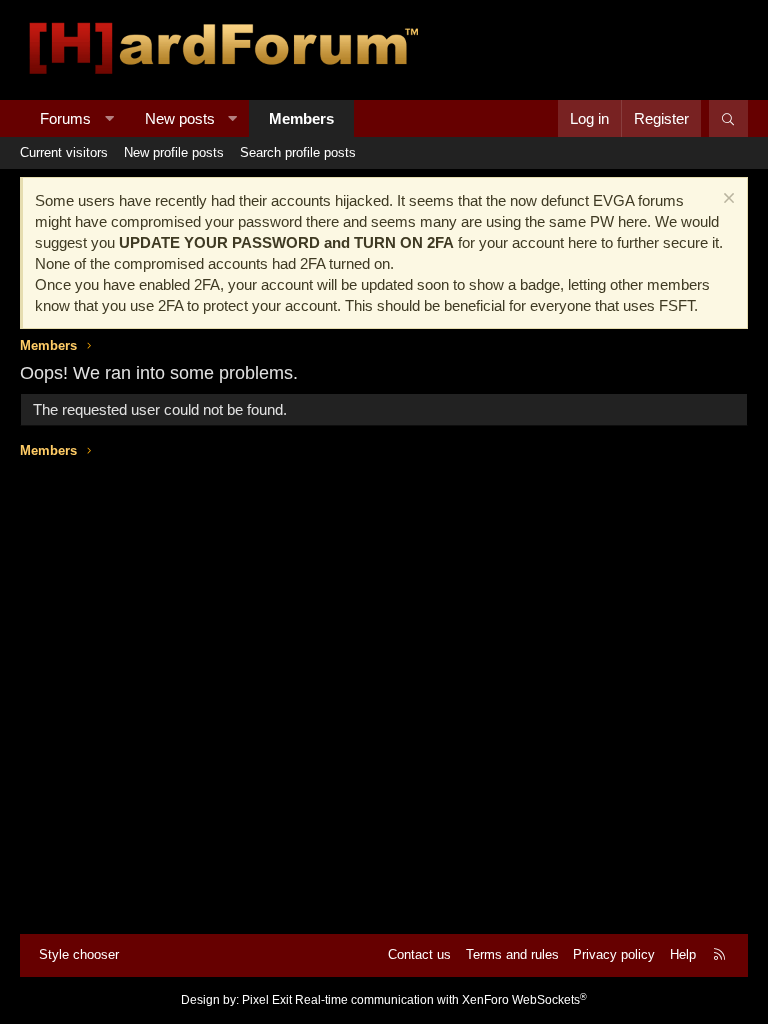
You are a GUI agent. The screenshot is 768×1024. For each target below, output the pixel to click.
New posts (180, 118)
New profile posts (174, 152)
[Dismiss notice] (726, 200)
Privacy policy (614, 954)
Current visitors (64, 152)
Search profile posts (298, 152)
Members (301, 118)
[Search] (728, 118)
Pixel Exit (267, 1000)
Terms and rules (512, 954)
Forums (65, 118)
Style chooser (79, 954)
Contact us (419, 954)
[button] (109, 118)
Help (683, 954)
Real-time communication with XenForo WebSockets (441, 1000)
